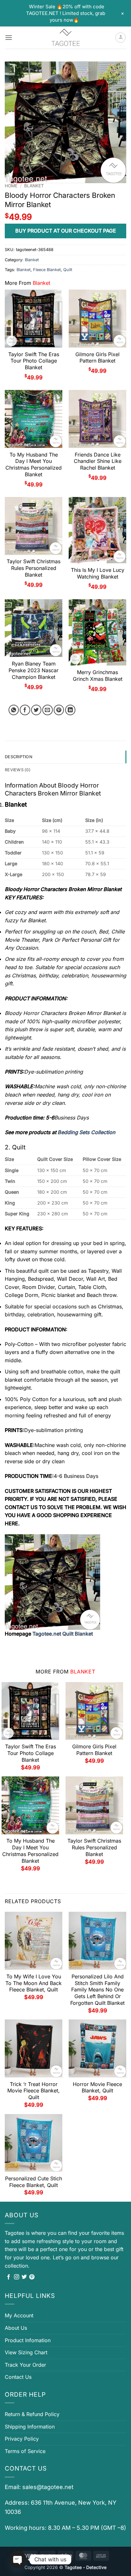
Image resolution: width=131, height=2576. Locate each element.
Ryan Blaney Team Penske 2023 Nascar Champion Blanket (34, 670)
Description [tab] (19, 757)
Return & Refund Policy (32, 2414)
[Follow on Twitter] (24, 2277)
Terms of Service (25, 2451)
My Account (19, 2315)
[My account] (121, 38)
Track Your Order (25, 2365)
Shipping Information (30, 2427)
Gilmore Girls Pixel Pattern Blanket (97, 358)
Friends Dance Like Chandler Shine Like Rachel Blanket (98, 461)
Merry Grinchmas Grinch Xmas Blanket (98, 676)
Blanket (34, 186)
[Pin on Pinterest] (59, 710)
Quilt (68, 270)
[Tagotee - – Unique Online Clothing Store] (65, 38)
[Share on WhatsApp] (14, 710)
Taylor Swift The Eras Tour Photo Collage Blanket (34, 361)
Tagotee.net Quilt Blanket (63, 1634)
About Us (16, 2328)
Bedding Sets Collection (86, 1132)
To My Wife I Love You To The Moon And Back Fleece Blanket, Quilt (34, 1983)
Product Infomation (28, 2340)
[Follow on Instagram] (17, 2277)
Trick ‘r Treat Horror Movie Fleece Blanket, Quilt (34, 2091)
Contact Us (18, 2377)
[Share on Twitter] (36, 710)
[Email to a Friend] (48, 710)
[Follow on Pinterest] (32, 2277)
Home (11, 186)
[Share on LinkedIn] (70, 710)
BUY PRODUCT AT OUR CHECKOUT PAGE (66, 231)
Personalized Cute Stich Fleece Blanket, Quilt (34, 2182)
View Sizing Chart (26, 2352)
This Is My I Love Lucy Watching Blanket (98, 573)
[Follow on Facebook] (9, 2277)
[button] (9, 37)
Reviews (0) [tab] (18, 770)
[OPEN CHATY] (18, 2559)
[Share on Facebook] (25, 710)
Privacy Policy (22, 2439)
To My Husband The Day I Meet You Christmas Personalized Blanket (34, 464)
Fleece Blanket (47, 270)
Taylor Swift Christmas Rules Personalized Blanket (34, 568)
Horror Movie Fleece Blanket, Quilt (97, 2087)
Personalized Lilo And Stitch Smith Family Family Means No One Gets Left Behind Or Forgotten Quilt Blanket (97, 1990)
